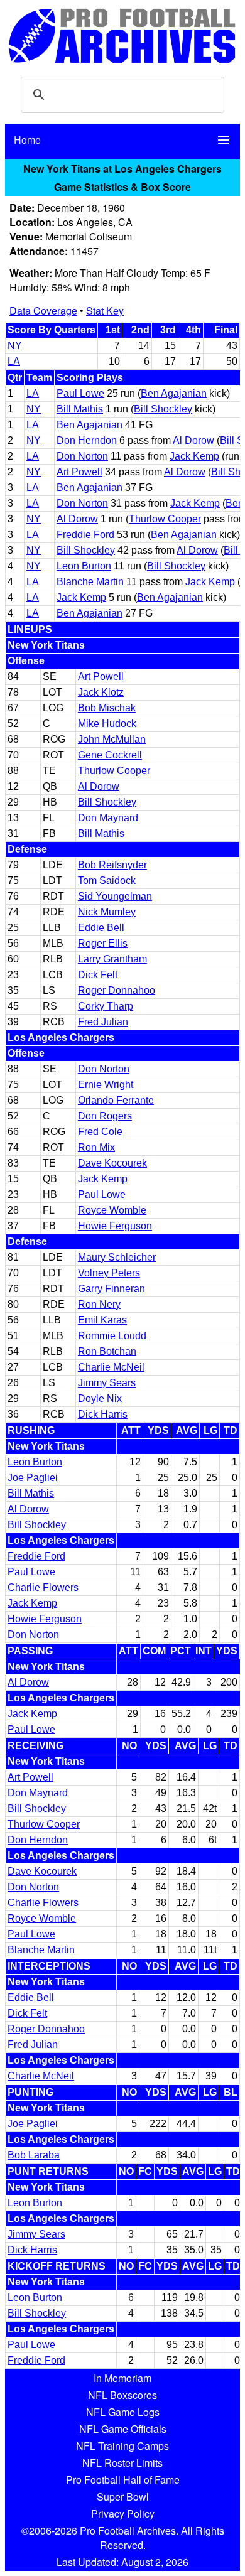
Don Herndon (87, 440)
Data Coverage (43, 310)
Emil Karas (102, 1320)
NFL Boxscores (122, 2395)
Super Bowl (123, 2497)
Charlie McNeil (111, 1367)
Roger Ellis (103, 943)
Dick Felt (98, 975)
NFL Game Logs (123, 2412)
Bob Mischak (107, 708)
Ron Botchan (107, 1351)
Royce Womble (112, 1210)
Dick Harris (103, 1414)
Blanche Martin (90, 582)
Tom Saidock (107, 881)
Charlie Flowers (43, 1587)
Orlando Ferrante (116, 1100)
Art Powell (79, 472)
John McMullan (112, 739)
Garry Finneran (112, 1289)
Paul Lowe (80, 393)
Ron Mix (96, 1147)
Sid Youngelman (115, 896)
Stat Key (105, 310)
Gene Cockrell (110, 755)
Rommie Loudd (112, 1336)
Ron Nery (99, 1304)
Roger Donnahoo (117, 990)
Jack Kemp (194, 456)
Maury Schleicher (117, 1257)
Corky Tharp (106, 1006)
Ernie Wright (106, 1085)
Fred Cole (100, 1132)
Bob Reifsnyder (112, 865)
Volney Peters (109, 1273)
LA (14, 361)
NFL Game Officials (123, 2429)
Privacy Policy (123, 2514)
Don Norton (82, 456)
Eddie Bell (101, 928)
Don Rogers (105, 1116)
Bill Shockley (163, 409)
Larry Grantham (112, 959)
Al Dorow (193, 440)
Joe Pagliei (33, 1478)
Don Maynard (108, 818)
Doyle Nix (100, 1398)
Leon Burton (84, 566)
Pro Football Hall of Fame (123, 2480)
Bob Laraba (34, 2155)
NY (15, 346)
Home (27, 140)
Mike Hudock (107, 724)
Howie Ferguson (115, 1226)
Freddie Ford (85, 535)
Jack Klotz (101, 692)
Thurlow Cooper (165, 519)
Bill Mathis (80, 409)
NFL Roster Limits (122, 2463)
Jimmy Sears (107, 1383)
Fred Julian (103, 1022)
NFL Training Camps (122, 2446)
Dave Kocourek (112, 1163)
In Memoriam (122, 2378)
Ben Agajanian (174, 393)
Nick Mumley (107, 912)
